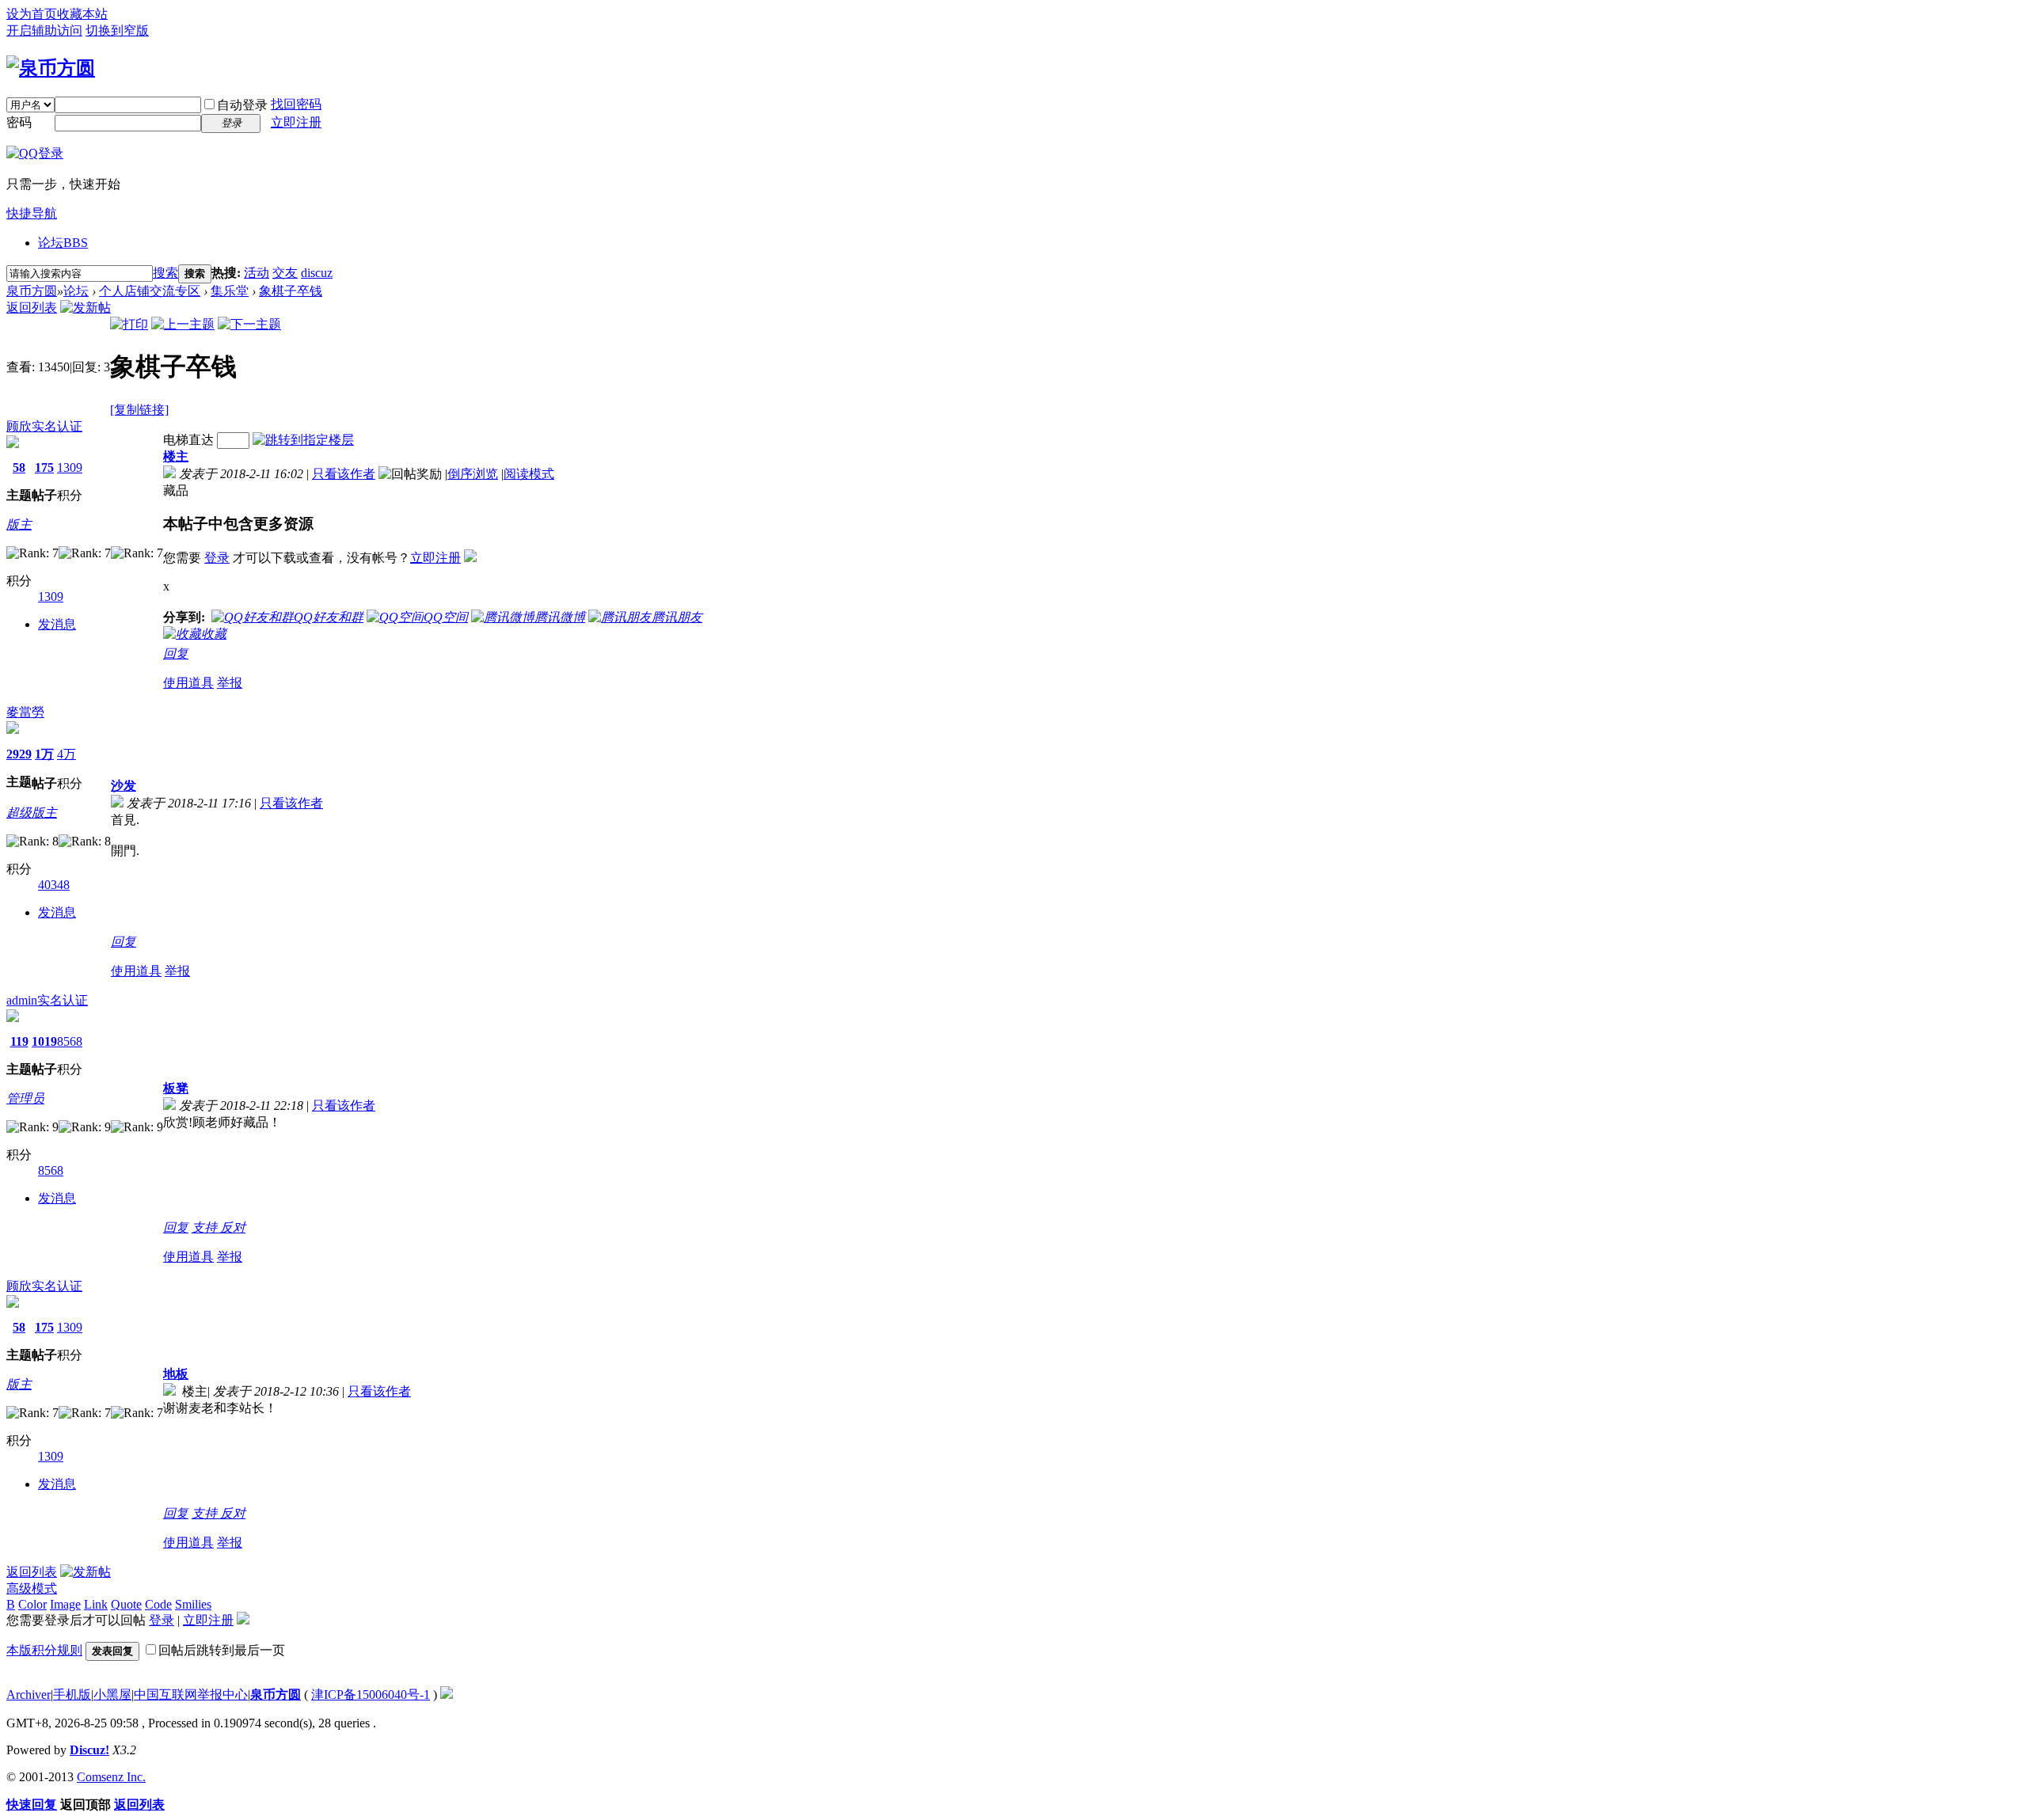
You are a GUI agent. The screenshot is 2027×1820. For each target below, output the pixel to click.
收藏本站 (82, 14)
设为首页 (32, 14)
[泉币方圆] (51, 68)
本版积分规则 (44, 1650)
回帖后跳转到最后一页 (222, 1650)
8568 (70, 1041)
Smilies (193, 1604)
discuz (317, 273)
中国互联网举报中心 (191, 1695)
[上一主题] (183, 324)
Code (158, 1604)
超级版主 (32, 813)
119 (19, 1041)
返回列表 (32, 308)
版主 (19, 524)
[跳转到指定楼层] (303, 440)
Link (96, 1604)
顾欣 (19, 426)
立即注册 (296, 122)
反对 (233, 1227)
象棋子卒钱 (291, 291)
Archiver (29, 1695)
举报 (230, 683)
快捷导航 (32, 213)
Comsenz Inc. (111, 1777)
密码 (19, 122)
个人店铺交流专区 (150, 291)
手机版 (72, 1695)
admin (22, 1000)
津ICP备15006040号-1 (371, 1695)
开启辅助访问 (44, 30)
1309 (70, 467)
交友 (285, 273)
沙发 (124, 786)
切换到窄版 (117, 30)
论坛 (63, 243)
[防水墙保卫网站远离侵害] (447, 1695)
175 (44, 467)
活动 (257, 273)
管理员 (25, 1098)
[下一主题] (249, 324)
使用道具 (188, 683)
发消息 (57, 624)
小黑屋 (112, 1695)
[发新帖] (86, 308)
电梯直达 (188, 440)
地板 (176, 1374)
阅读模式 (529, 474)
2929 (19, 754)
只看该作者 (344, 474)
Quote (126, 1604)
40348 (54, 885)
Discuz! (89, 1750)
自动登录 (242, 105)
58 (19, 467)
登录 (217, 558)
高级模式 (32, 1588)
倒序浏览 (473, 474)
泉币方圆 (32, 291)
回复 (176, 654)
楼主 (176, 456)
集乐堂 (230, 291)
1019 (44, 1041)
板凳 (176, 1088)
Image (65, 1604)
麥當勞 (25, 712)
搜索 (165, 273)
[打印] (129, 324)
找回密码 (296, 104)
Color (32, 1604)
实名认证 (57, 426)
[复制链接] (139, 410)
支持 (206, 1227)
